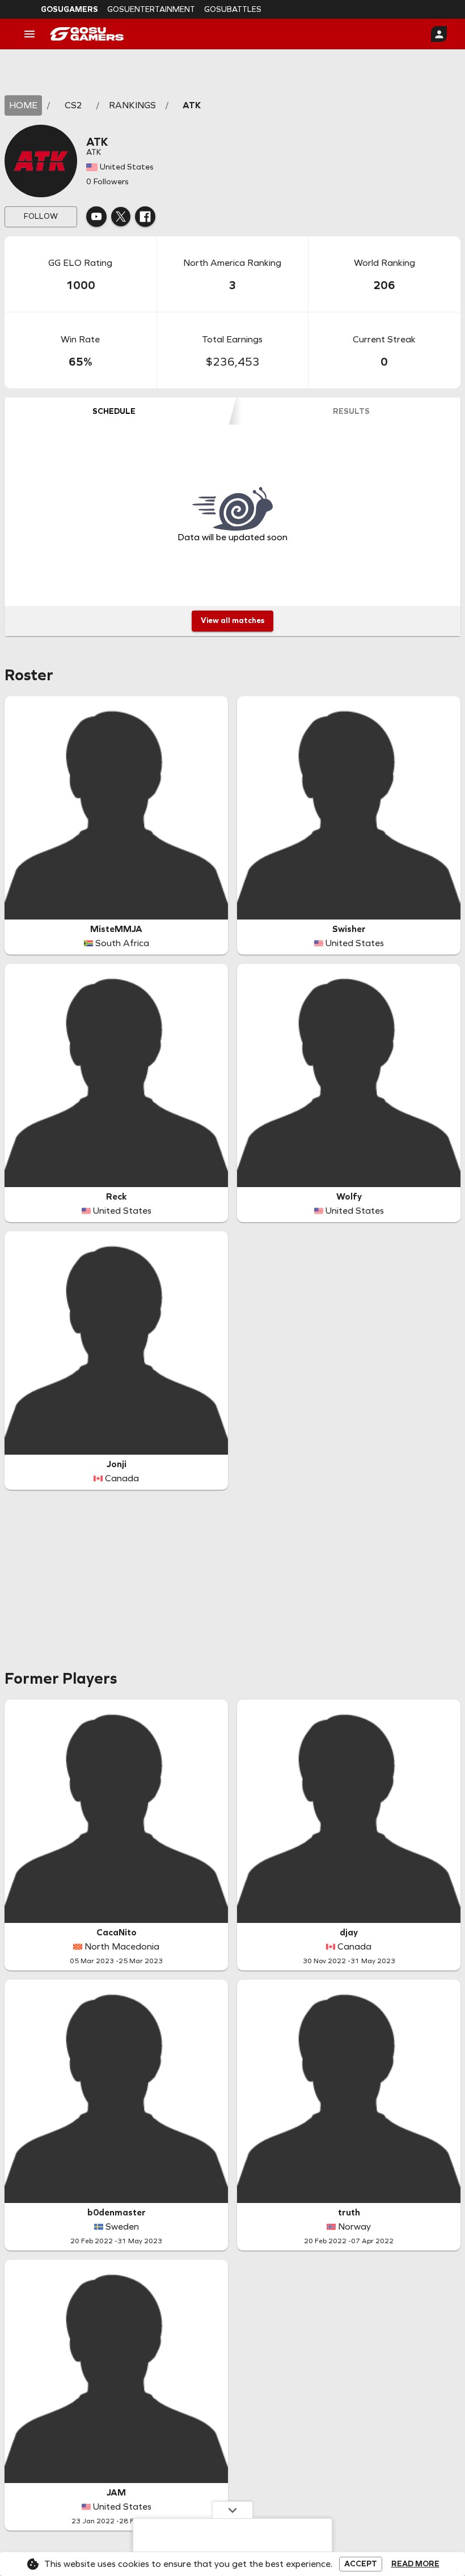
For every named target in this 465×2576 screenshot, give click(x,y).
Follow (41, 216)
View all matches (232, 620)
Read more (415, 2564)
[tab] (114, 411)
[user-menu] (439, 34)
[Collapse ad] (232, 2510)
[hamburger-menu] (29, 34)
